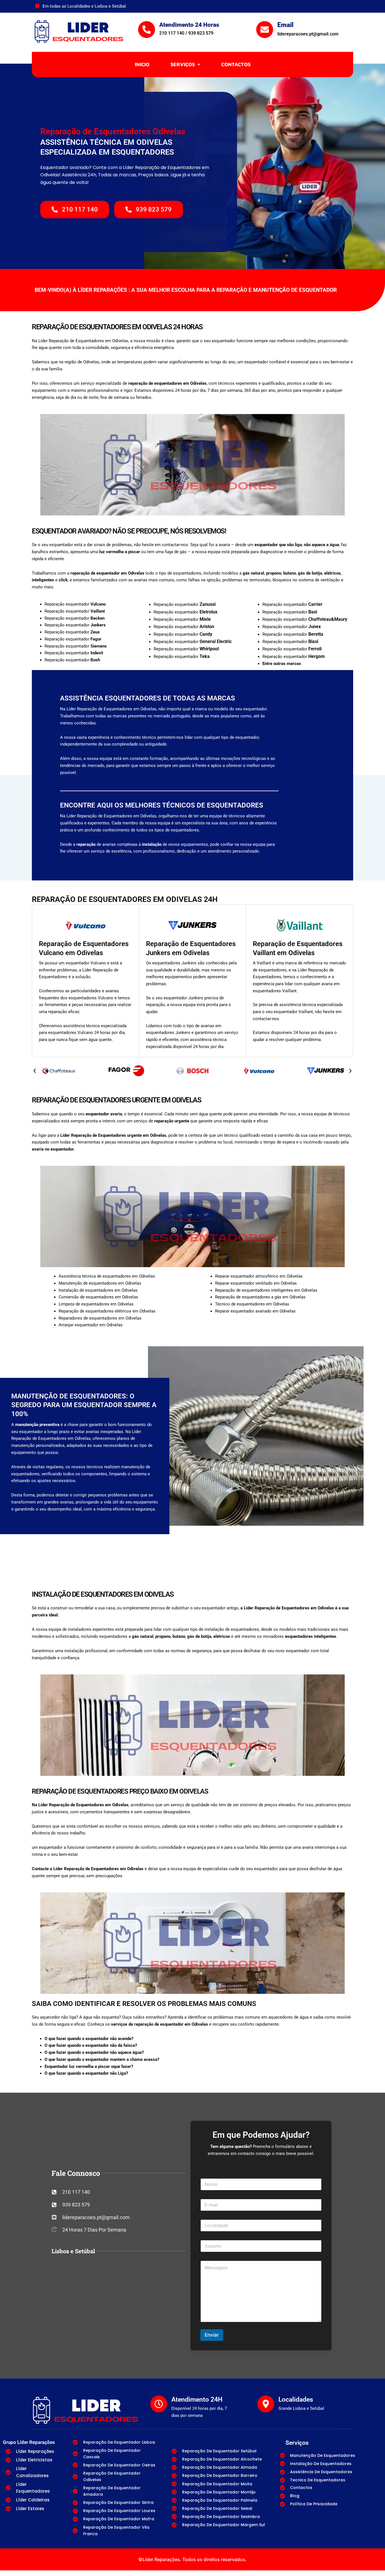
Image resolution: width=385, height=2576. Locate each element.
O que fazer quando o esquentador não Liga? (86, 2073)
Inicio (142, 64)
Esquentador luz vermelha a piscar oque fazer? (89, 2066)
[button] (185, 64)
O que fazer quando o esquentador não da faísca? (91, 2045)
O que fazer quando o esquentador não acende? (89, 2039)
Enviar (212, 2335)
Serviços (183, 64)
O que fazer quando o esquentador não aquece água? (94, 2052)
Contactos (236, 64)
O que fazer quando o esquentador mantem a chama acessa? (102, 2059)
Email (285, 25)
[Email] (265, 30)
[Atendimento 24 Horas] (147, 30)
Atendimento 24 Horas (189, 25)
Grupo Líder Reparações (29, 2442)
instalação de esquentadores (232, 1629)
